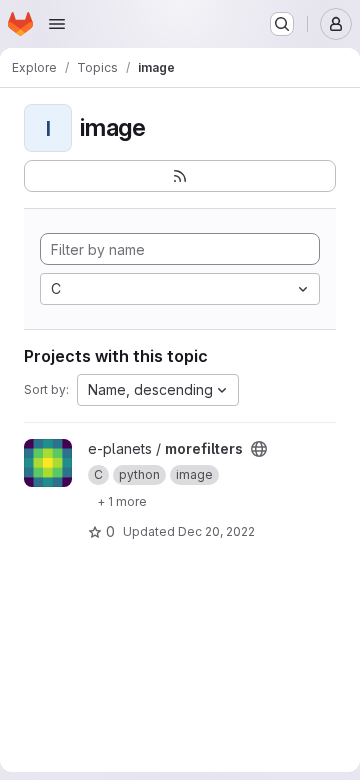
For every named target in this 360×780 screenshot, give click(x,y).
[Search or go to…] (282, 24)
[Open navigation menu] (57, 24)
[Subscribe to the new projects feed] (180, 176)
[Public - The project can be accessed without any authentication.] (259, 449)
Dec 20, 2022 (216, 531)
